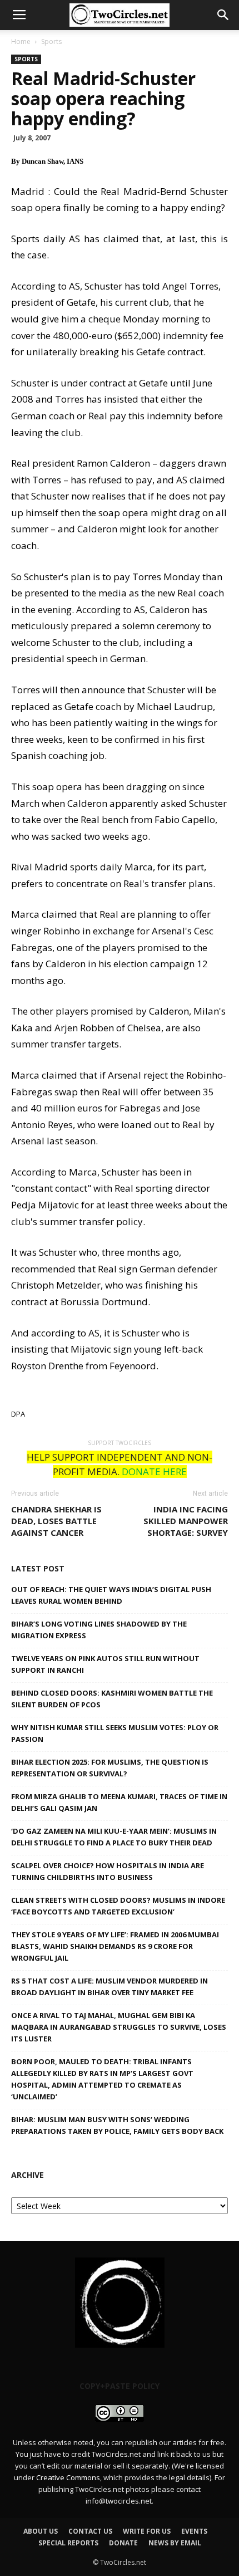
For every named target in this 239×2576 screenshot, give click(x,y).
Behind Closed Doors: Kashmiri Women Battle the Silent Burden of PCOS (112, 1699)
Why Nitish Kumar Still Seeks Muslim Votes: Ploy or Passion (115, 1733)
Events (194, 2531)
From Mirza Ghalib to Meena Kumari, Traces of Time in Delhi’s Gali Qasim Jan (119, 1802)
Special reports (68, 2543)
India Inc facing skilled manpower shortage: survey (186, 1521)
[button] (223, 15)
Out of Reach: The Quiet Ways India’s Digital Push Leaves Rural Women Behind (111, 1595)
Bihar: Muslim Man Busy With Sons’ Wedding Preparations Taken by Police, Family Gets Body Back (117, 2125)
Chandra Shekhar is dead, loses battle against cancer (56, 1521)
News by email (175, 2543)
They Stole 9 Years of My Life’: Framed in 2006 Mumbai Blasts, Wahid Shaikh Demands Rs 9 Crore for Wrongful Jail (115, 1946)
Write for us (147, 2531)
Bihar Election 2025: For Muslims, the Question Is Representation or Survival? (110, 1768)
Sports (51, 41)
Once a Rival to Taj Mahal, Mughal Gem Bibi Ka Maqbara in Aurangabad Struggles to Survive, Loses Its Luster (119, 2027)
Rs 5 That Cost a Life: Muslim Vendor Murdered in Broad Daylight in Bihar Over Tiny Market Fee (109, 1987)
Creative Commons (68, 2477)
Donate (123, 2543)
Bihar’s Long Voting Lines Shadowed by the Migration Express (99, 1630)
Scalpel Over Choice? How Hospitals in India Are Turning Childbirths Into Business (108, 1871)
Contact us (90, 2531)
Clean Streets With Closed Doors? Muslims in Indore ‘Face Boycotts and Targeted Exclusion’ (118, 1906)
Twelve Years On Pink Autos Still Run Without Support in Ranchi (105, 1664)
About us (41, 2531)
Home (21, 41)
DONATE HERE (154, 1471)
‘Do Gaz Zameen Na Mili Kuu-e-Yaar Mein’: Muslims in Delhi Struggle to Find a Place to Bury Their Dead (114, 1837)
